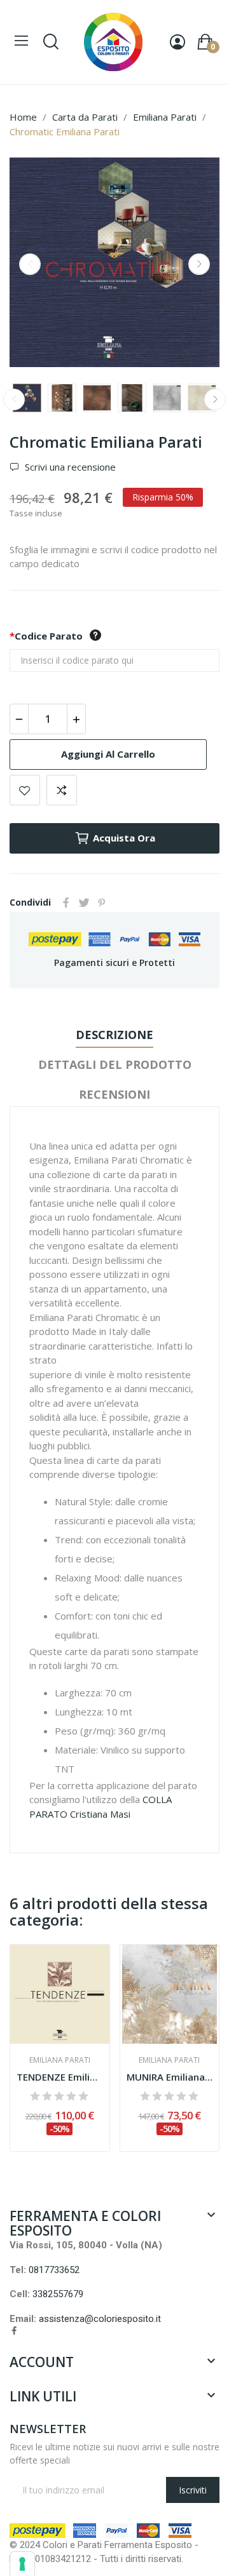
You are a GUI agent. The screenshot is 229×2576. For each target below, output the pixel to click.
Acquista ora (124, 838)
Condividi (66, 902)
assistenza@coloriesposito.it (100, 2319)
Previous (30, 264)
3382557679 (58, 2294)
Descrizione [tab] (114, 1035)
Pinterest (102, 902)
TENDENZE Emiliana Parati (60, 2077)
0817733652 (54, 2270)
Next (199, 264)
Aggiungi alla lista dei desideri (25, 790)
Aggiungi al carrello (108, 754)
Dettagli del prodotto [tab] (115, 1064)
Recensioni (114, 1094)
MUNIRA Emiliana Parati (170, 2077)
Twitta (84, 902)
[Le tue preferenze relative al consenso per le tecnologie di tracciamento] (22, 2564)
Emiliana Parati (60, 2060)
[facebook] (14, 2331)
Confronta (62, 790)
